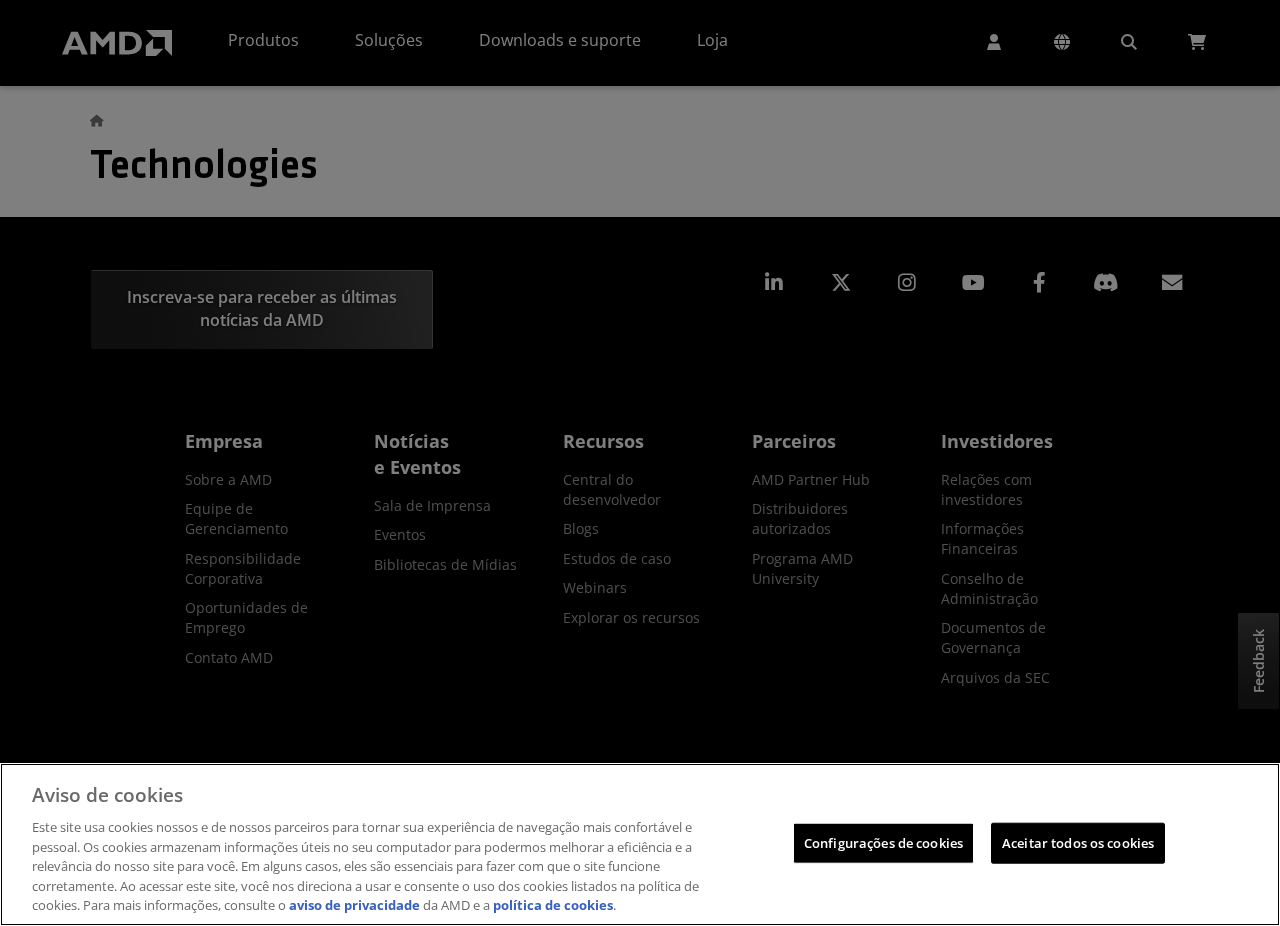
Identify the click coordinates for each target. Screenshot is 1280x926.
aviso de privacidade (354, 905)
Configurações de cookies (883, 842)
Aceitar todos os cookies (1078, 842)
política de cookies (553, 905)
